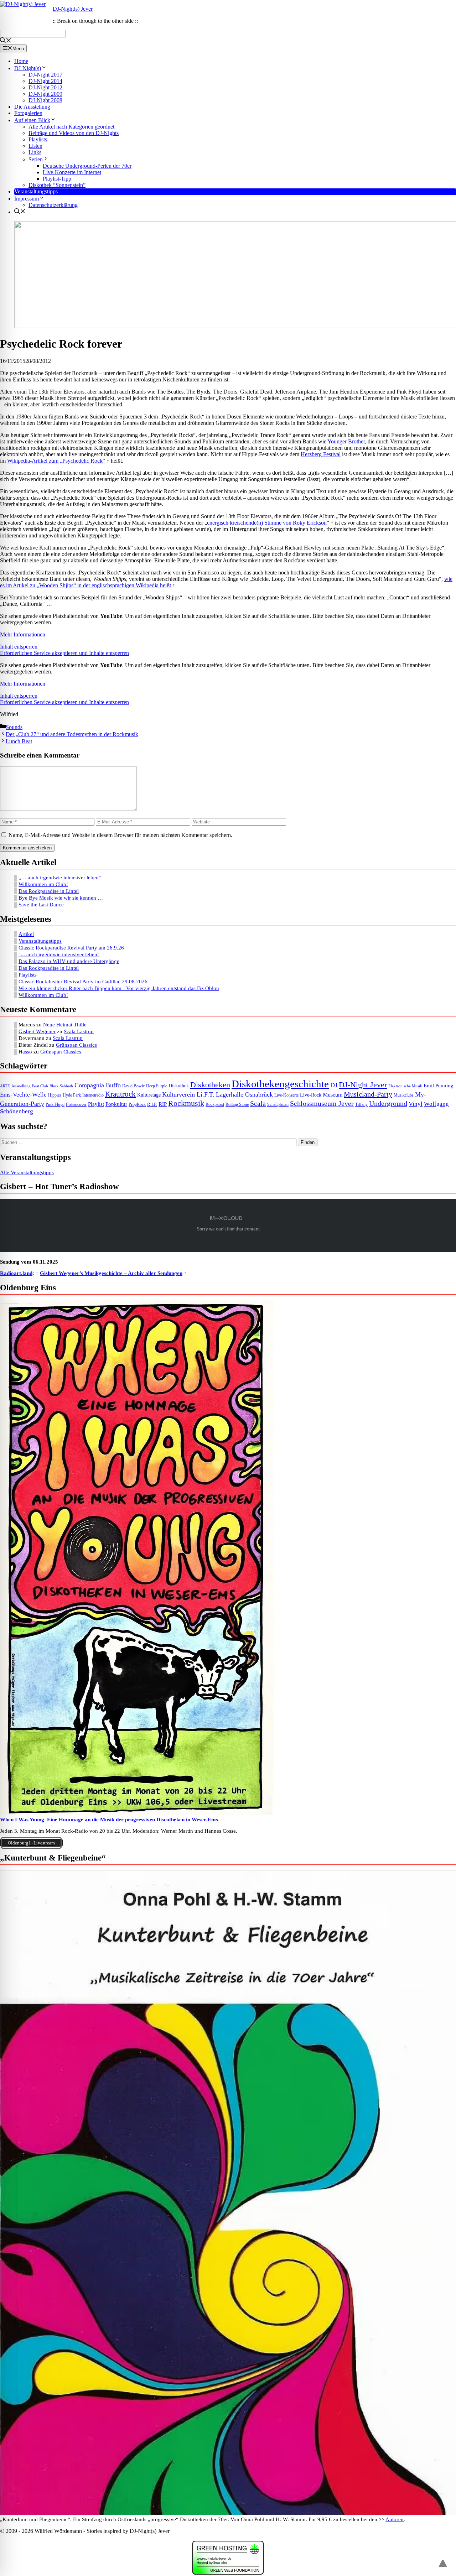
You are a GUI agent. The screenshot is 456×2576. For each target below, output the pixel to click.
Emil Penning (439, 1086)
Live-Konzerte (286, 1095)
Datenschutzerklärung (53, 205)
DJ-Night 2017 (45, 75)
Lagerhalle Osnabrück (244, 1094)
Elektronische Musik (405, 1086)
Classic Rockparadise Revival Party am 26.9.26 (71, 948)
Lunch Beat (19, 741)
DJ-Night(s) (28, 68)
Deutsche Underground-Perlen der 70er (87, 166)
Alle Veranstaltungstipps (27, 1172)
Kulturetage (149, 1095)
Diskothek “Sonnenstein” (57, 185)
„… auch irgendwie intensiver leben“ (60, 878)
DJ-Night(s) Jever (73, 9)
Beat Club (40, 1086)
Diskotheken (210, 1085)
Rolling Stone (237, 1105)
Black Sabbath (61, 1086)
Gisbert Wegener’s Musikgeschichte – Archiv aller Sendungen (111, 1273)
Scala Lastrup (79, 1031)
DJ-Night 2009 (45, 94)
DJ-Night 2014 (45, 81)
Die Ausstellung (32, 107)
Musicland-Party (368, 1094)
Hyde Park (72, 1095)
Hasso (25, 1052)
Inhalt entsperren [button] (19, 647)
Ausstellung (21, 1086)
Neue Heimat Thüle (65, 1025)
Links (35, 152)
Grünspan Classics (76, 1045)
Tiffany (361, 1105)
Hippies (55, 1095)
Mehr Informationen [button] (23, 634)
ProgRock (137, 1105)
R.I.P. (152, 1104)
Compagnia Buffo (98, 1085)
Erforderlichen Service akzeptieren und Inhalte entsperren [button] (64, 653)
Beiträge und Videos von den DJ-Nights (74, 133)
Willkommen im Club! (43, 884)
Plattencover (76, 1105)
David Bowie (133, 1086)
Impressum (27, 199)
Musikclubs (404, 1095)
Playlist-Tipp (57, 179)
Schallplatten (278, 1105)
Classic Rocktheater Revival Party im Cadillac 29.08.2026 (83, 982)
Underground (388, 1104)
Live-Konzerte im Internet (72, 172)
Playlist (96, 1104)
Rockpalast (215, 1105)
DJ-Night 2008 (45, 100)
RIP (163, 1104)
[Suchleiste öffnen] (6, 41)
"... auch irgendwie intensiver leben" (59, 954)
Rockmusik (186, 1103)
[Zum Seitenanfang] (443, 2560)
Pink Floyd (55, 1105)
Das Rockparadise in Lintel (49, 891)
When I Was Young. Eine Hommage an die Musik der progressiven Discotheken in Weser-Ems (109, 1820)
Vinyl (416, 1104)
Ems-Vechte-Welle (23, 1095)
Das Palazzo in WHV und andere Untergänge (69, 961)
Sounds (14, 727)
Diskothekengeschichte (280, 1084)
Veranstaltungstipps (36, 191)
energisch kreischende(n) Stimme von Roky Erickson (267, 523)
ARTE (5, 1086)
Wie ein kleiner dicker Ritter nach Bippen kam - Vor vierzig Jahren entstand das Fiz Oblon (119, 988)
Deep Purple (157, 1086)
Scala (258, 1103)
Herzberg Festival (321, 454)
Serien (36, 159)
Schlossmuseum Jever (322, 1103)
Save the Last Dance (41, 905)
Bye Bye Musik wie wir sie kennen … (61, 898)
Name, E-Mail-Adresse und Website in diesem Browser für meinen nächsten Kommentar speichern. (120, 835)
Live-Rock (311, 1095)
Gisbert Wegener (37, 1031)
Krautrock (120, 1094)
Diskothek (179, 1086)
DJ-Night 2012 (45, 87)
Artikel (26, 934)
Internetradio (93, 1095)
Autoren (395, 2519)
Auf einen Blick (32, 120)
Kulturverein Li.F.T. (188, 1094)
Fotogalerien (28, 113)
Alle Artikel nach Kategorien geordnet (71, 127)
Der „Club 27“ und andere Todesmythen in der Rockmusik (72, 734)
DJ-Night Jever (363, 1085)
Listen (35, 146)
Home (21, 61)
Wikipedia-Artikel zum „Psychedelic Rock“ (56, 461)
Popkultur (116, 1104)
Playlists (38, 139)
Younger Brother (346, 441)
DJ (334, 1085)
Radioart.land (16, 1273)
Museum (333, 1095)
